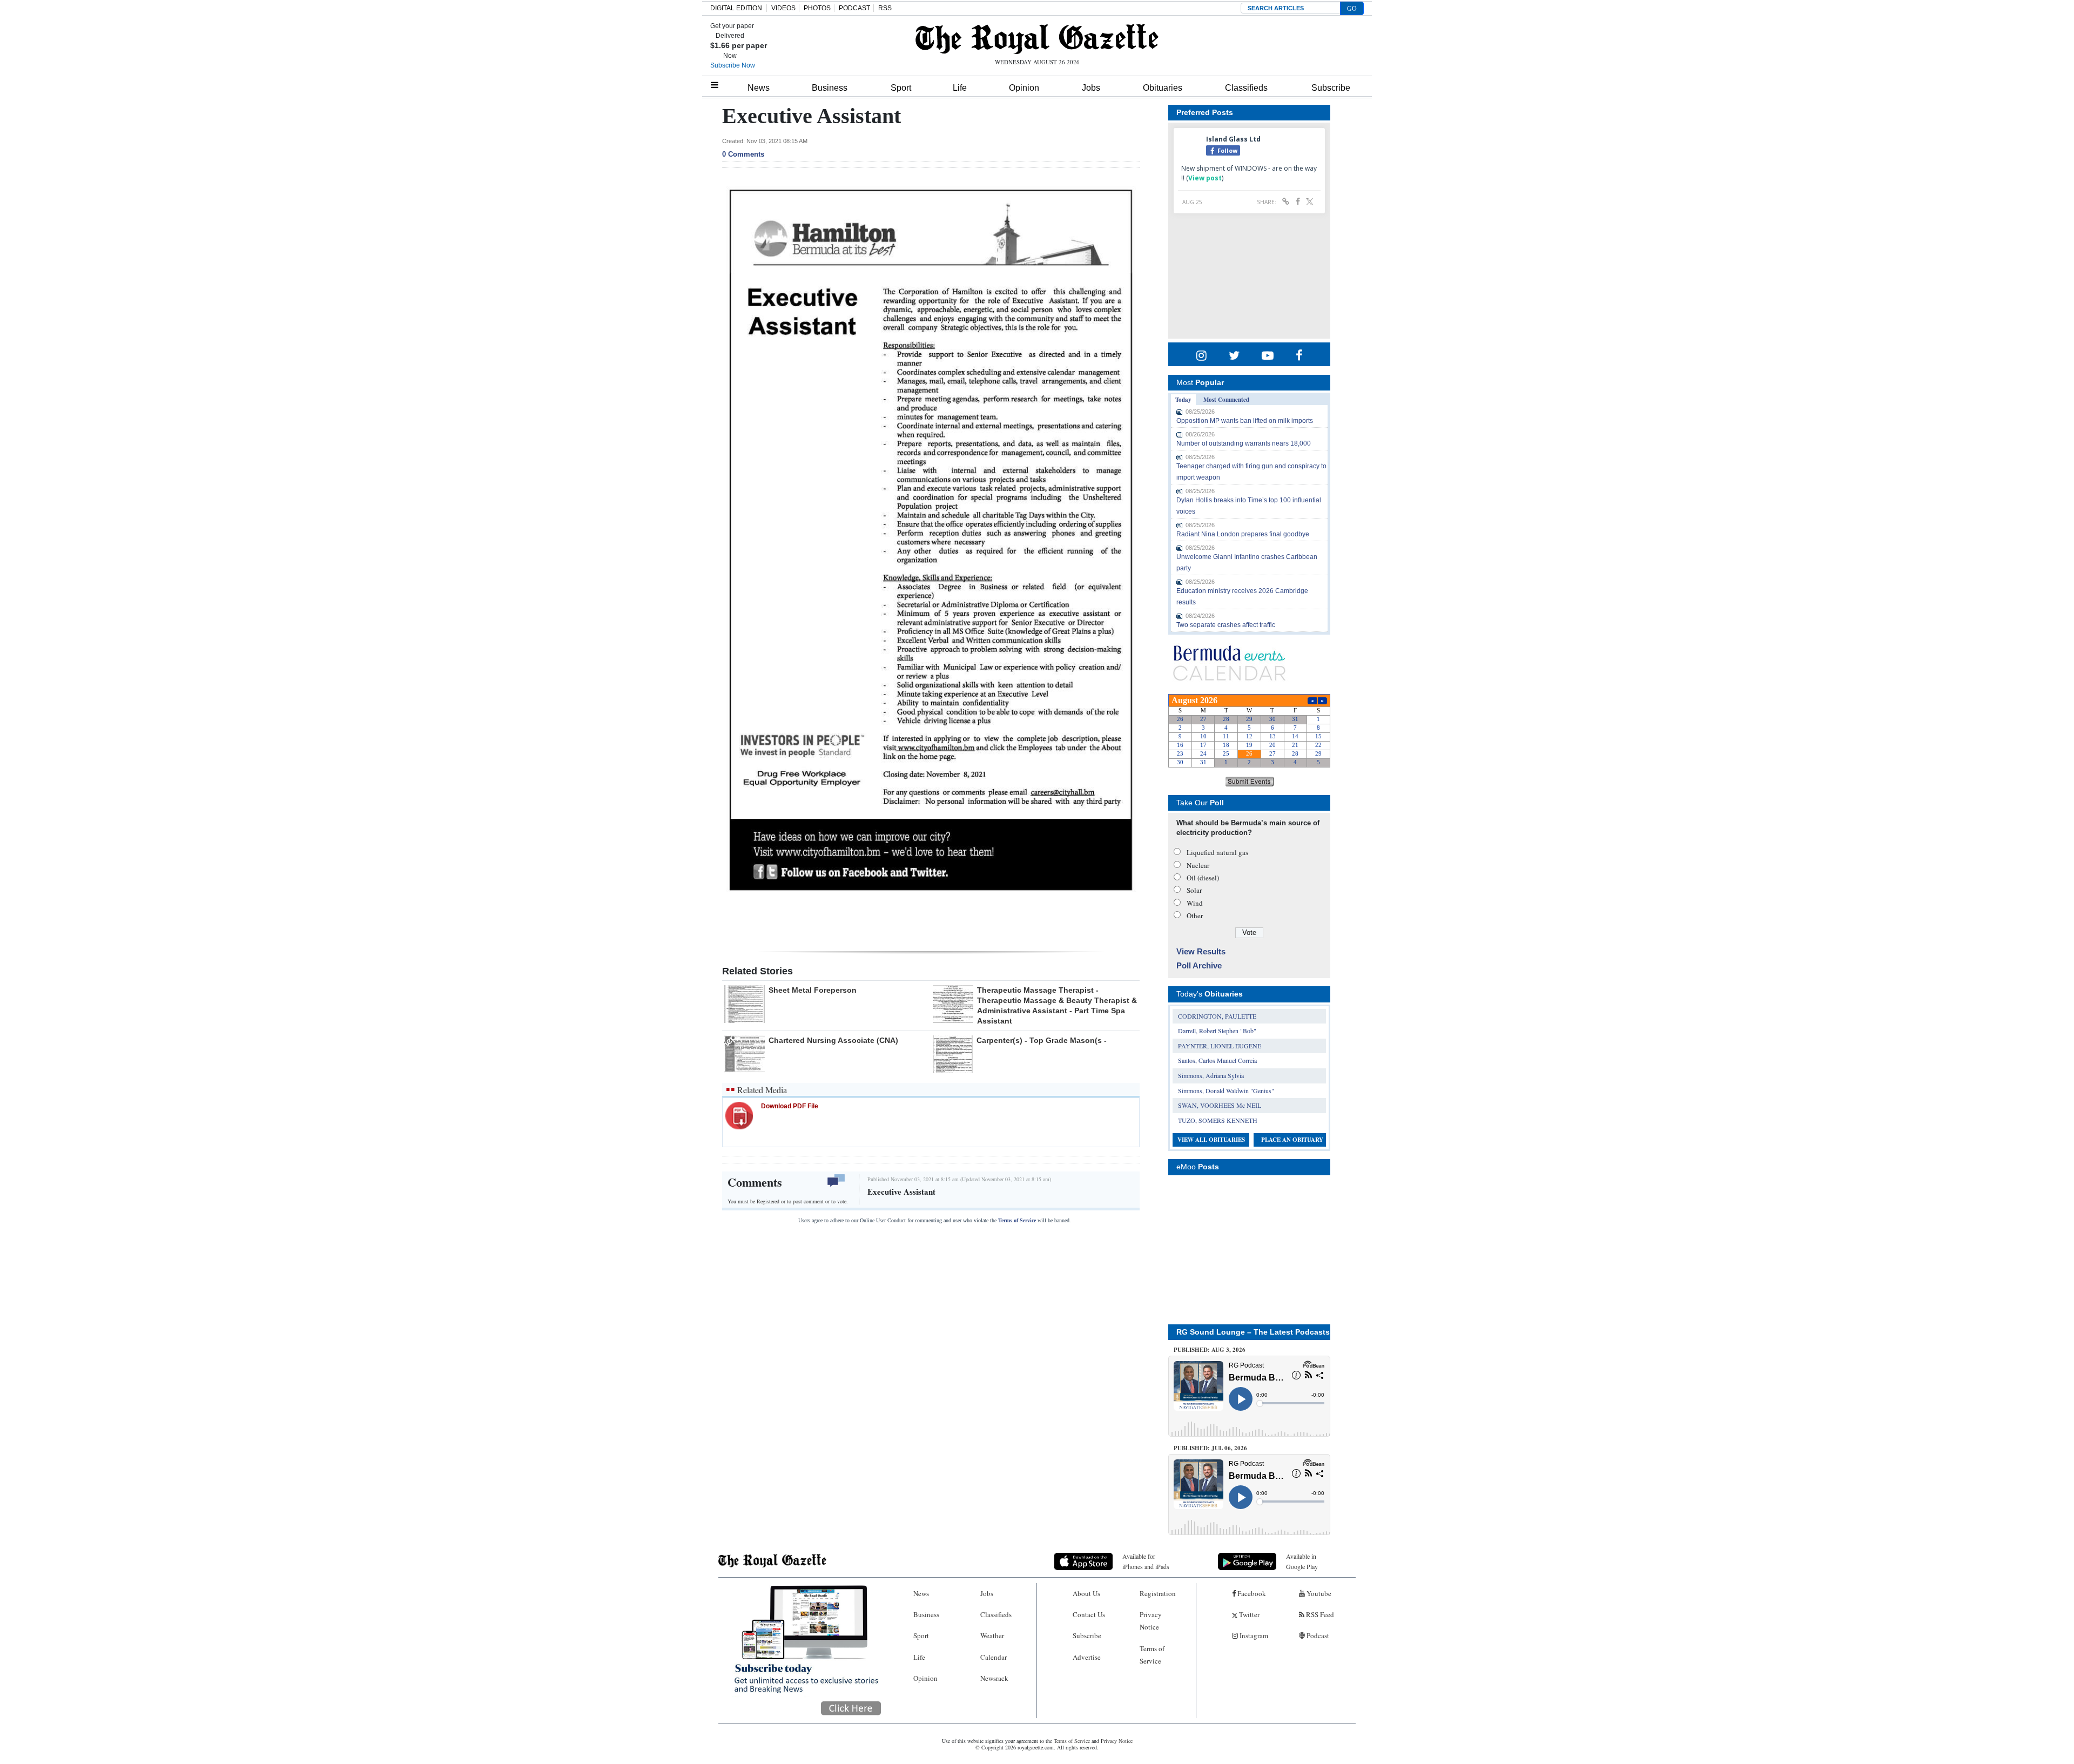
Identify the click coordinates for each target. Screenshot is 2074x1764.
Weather (992, 1635)
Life (960, 88)
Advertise (1087, 1657)
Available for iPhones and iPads (1146, 1561)
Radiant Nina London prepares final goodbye (1243, 534)
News (759, 88)
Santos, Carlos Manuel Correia (1217, 1060)
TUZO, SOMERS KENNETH (1218, 1120)
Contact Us (1089, 1614)
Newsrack (994, 1678)
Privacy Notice (1151, 1621)
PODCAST (854, 8)
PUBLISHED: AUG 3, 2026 (1210, 1350)
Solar (1194, 890)
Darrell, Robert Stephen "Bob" (1217, 1031)
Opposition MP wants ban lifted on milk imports (1245, 421)
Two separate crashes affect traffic (1226, 625)
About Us (1086, 1593)
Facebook (1251, 1593)
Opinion (1024, 88)
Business (830, 88)
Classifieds (1246, 88)
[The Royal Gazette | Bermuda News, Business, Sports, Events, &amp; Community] (1037, 39)
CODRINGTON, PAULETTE (1217, 1016)
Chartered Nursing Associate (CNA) (833, 1040)
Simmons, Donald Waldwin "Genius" (1226, 1090)
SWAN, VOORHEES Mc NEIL (1220, 1105)
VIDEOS (783, 8)
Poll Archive (1199, 965)
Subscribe (1331, 88)
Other (1195, 915)
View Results (1201, 951)
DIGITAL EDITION (736, 8)
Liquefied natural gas (1217, 852)
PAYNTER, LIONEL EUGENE (1220, 1046)
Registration (1158, 1593)
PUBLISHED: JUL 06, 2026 (1210, 1448)
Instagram (1253, 1635)
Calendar (994, 1657)
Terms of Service (1017, 1220)
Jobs (1091, 88)
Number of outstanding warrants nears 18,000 (1244, 443)
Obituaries (1163, 88)
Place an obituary (1292, 1140)
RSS (885, 8)
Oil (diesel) (1203, 878)
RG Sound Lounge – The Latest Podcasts (1253, 1332)
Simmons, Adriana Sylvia (1211, 1075)
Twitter (1248, 1614)
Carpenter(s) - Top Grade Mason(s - (1042, 1040)
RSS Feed (1319, 1614)
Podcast (1317, 1635)
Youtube (1318, 1593)
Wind (1195, 903)
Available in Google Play (1302, 1561)
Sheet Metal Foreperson (813, 990)
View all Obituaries (1211, 1140)
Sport (901, 88)
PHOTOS (817, 8)
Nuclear (1198, 865)
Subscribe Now (733, 65)
